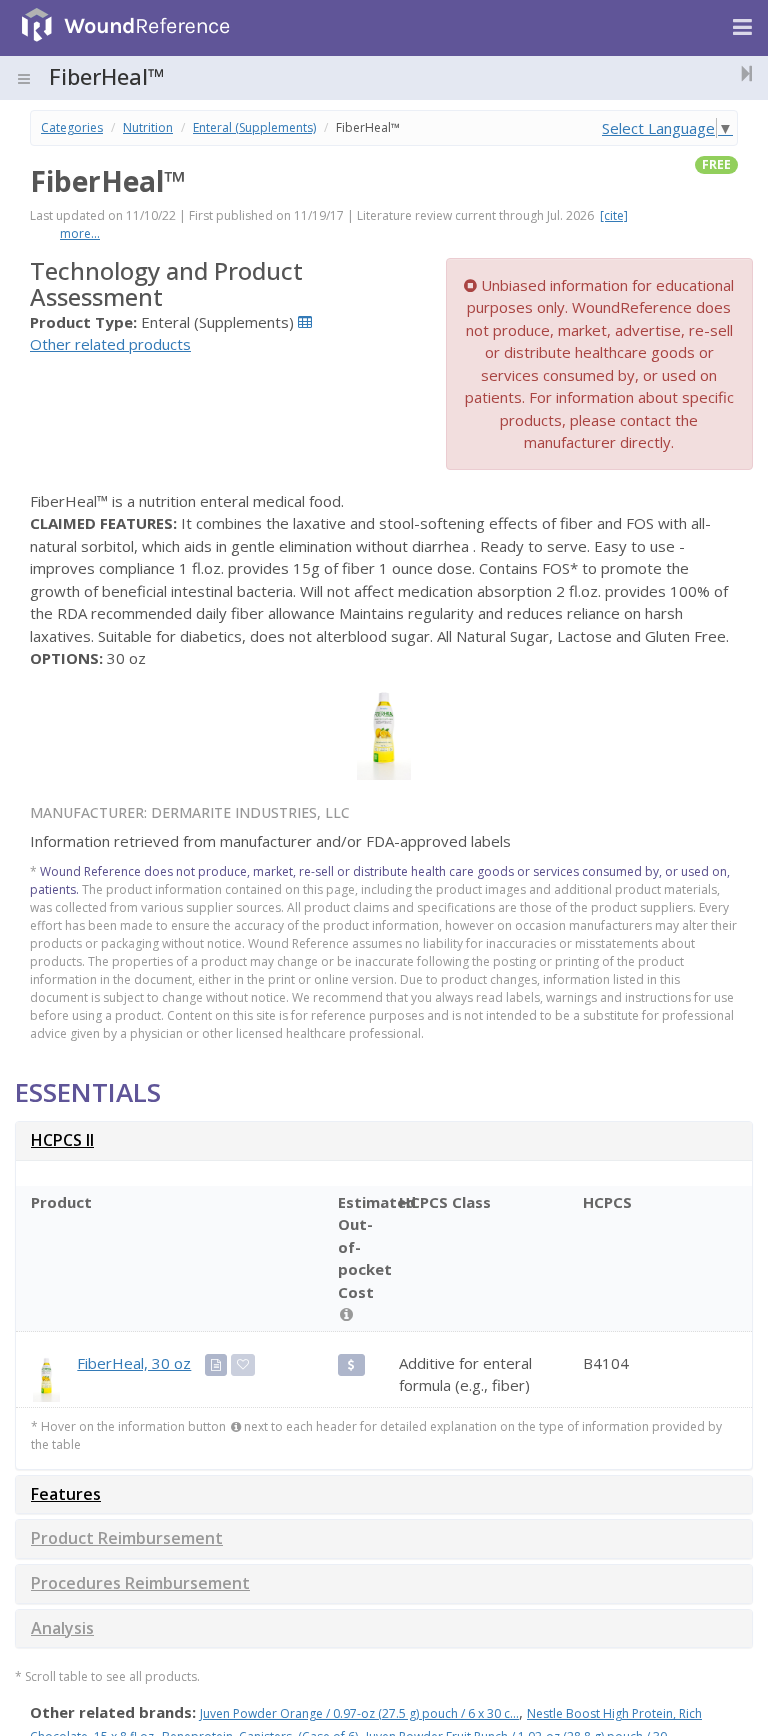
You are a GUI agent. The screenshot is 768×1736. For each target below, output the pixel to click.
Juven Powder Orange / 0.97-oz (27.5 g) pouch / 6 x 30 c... (359, 1713)
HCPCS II (62, 1140)
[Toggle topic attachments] (741, 73)
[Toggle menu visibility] (24, 79)
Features (66, 1494)
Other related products (110, 344)
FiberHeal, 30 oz (134, 1363)
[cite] (614, 215)
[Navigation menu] (742, 28)
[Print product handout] (216, 1365)
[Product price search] (351, 1365)
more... (80, 233)
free (716, 164)
